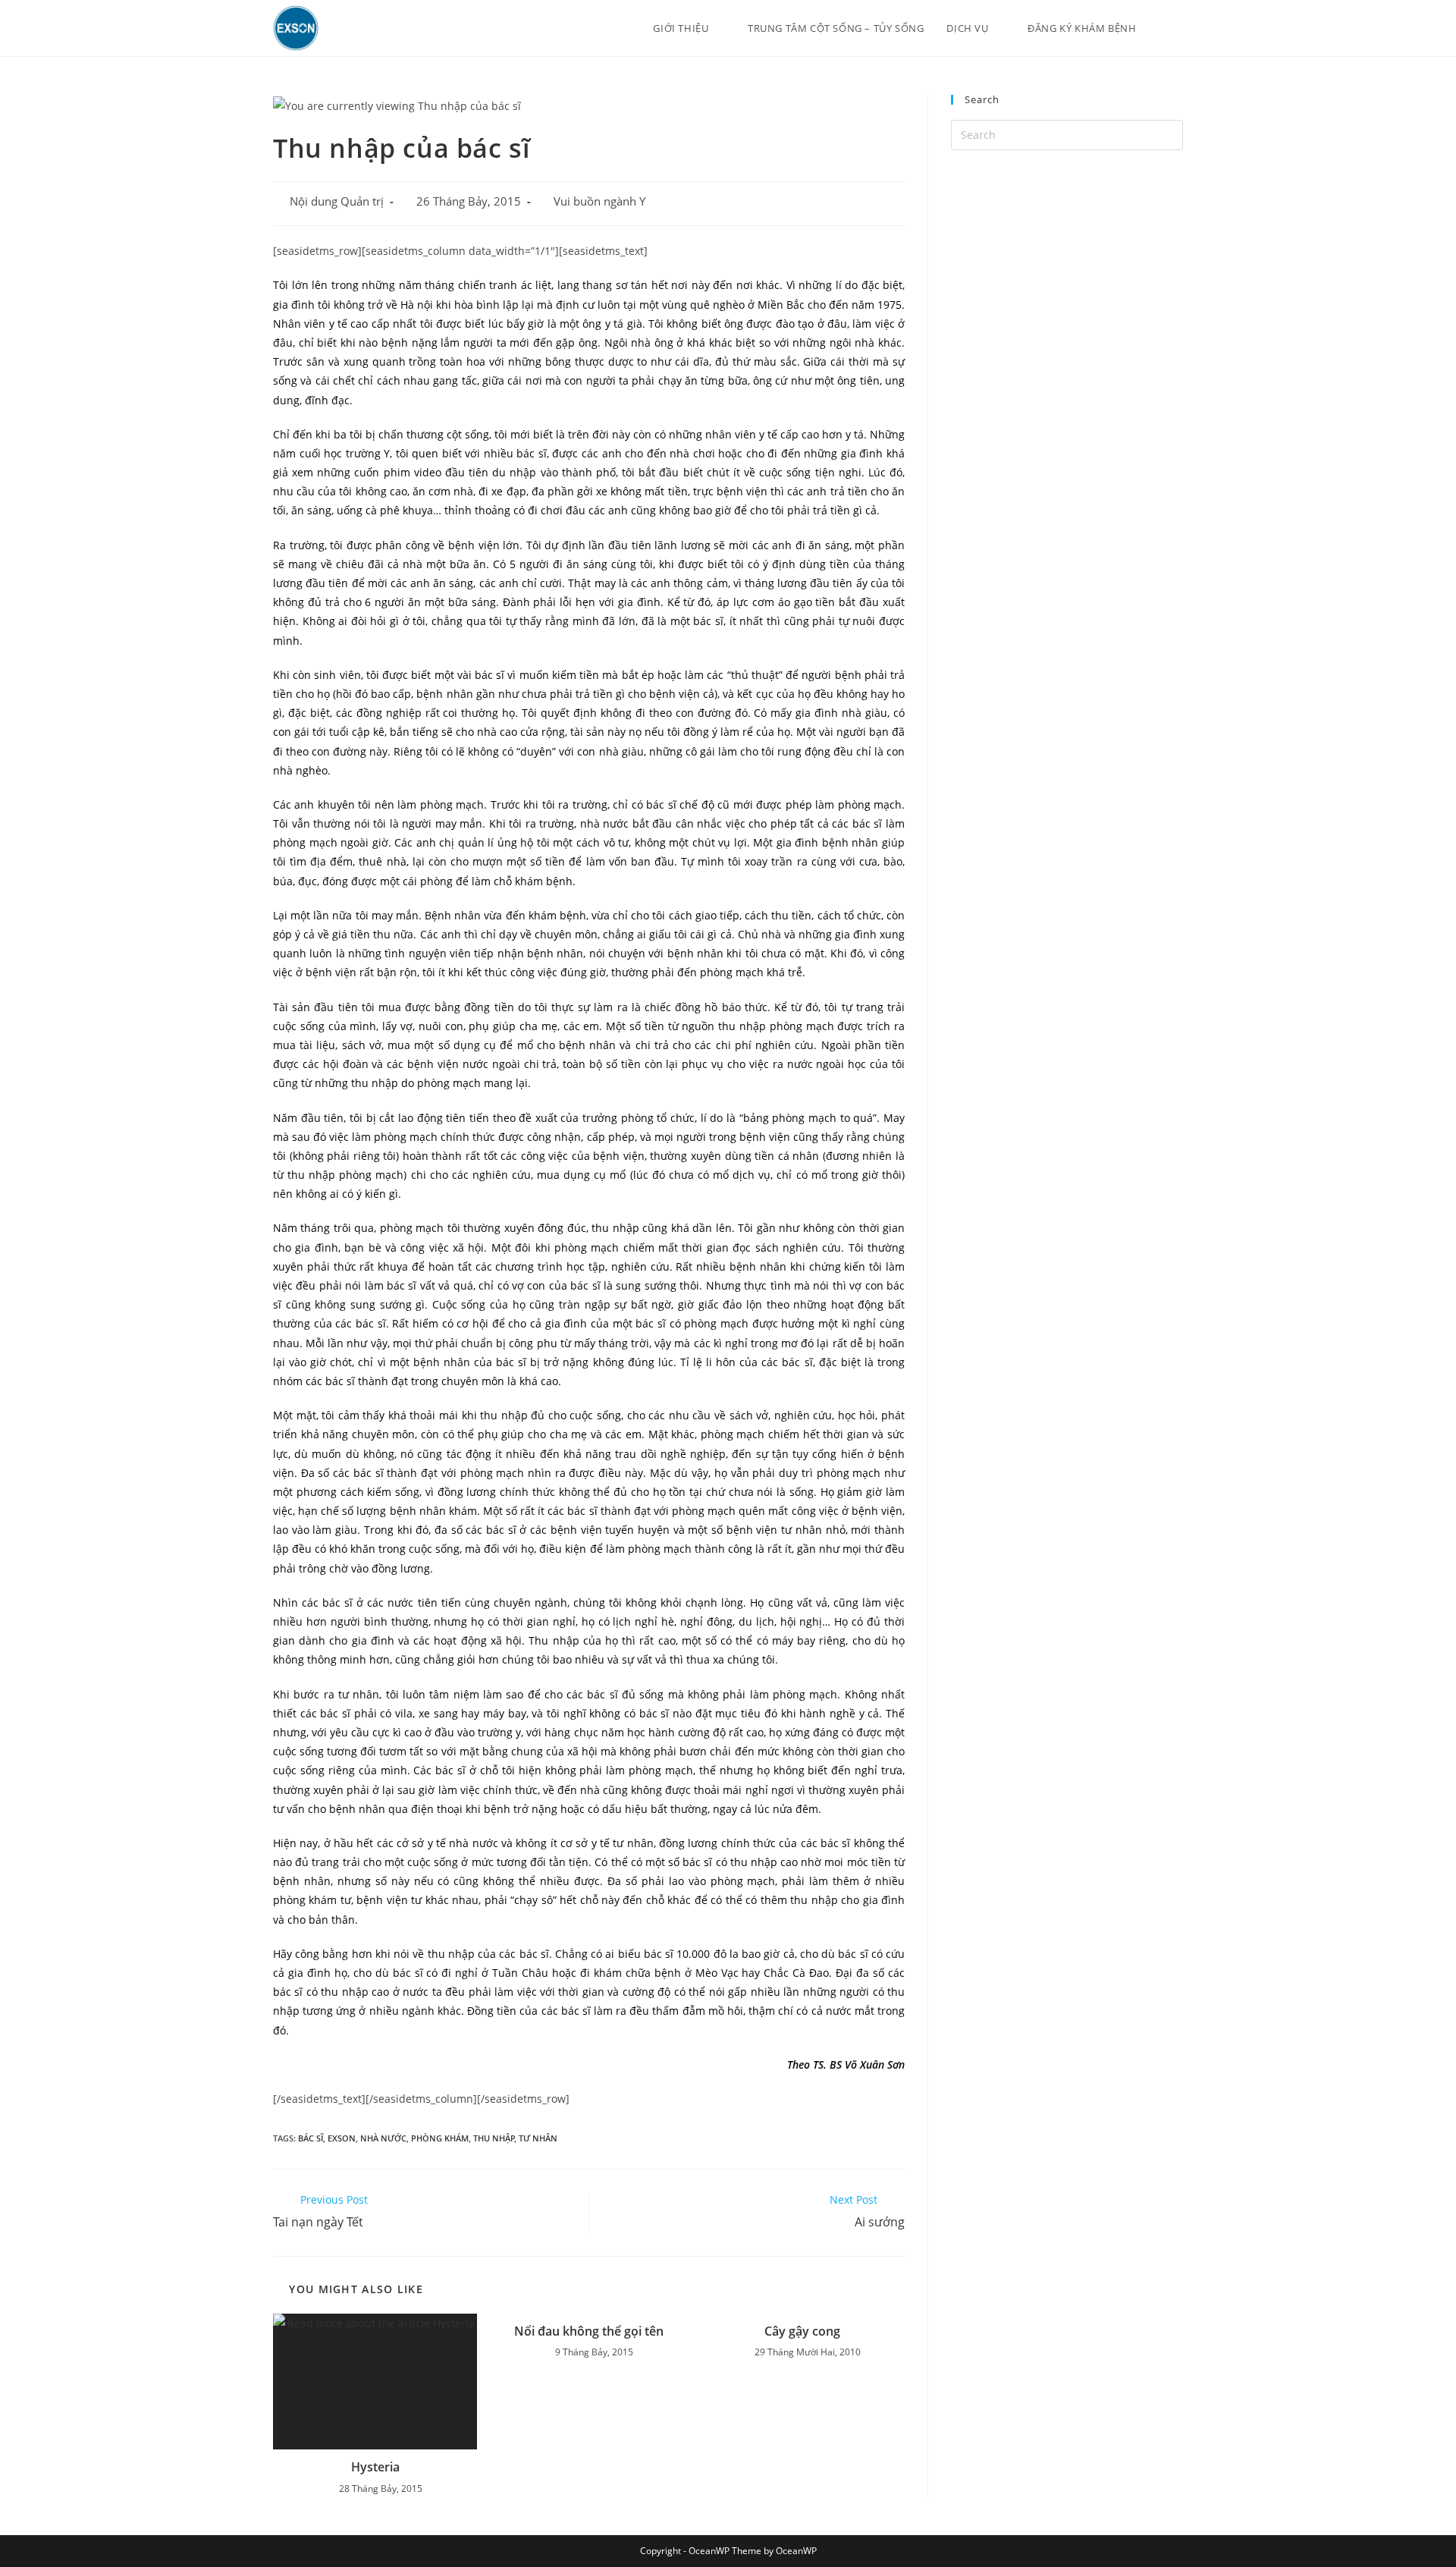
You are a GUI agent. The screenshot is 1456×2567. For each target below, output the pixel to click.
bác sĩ (311, 2138)
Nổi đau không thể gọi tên (589, 2331)
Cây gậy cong (802, 2331)
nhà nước (383, 2138)
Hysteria (375, 2467)
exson (342, 2138)
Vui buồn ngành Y (599, 201)
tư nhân (538, 2138)
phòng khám (440, 2138)
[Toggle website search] (1179, 28)
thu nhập (494, 2138)
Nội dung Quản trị (337, 201)
